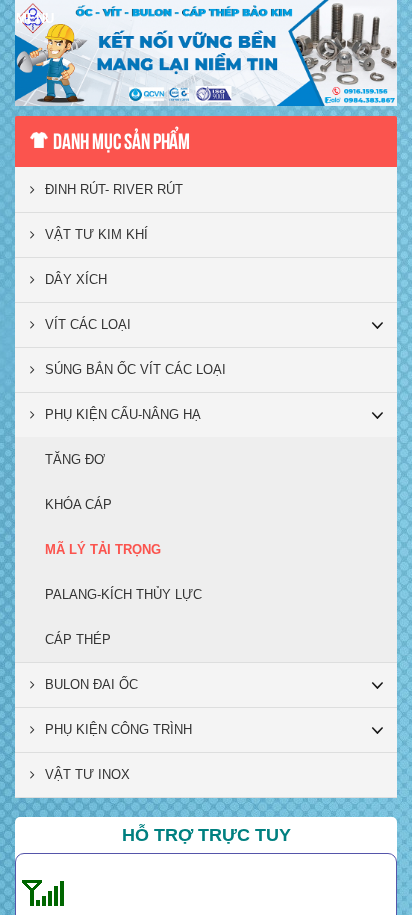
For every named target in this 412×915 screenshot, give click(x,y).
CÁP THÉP (78, 639)
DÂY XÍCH (76, 279)
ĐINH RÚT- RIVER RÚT (114, 189)
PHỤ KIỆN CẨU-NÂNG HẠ (123, 414)
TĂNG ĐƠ (75, 459)
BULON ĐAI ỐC (91, 684)
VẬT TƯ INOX (87, 774)
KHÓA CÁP (78, 504)
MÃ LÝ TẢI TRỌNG (103, 549)
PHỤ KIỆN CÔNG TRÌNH (118, 729)
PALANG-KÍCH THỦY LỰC (123, 594)
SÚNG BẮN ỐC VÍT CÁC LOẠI (135, 369)
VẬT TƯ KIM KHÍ (96, 234)
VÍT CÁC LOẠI (88, 324)
